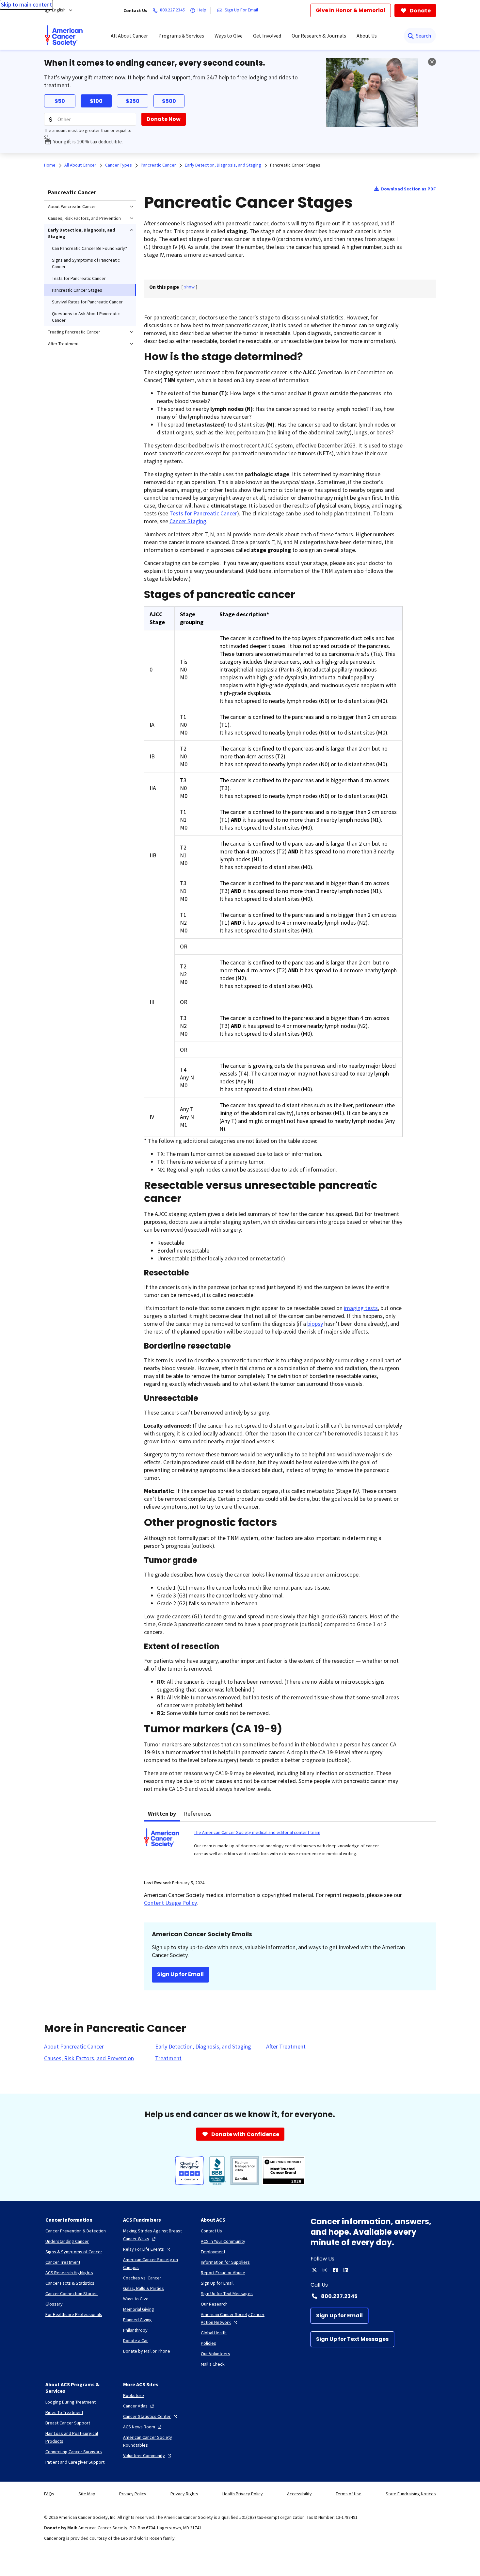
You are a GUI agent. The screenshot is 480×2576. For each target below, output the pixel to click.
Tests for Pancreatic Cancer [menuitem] (79, 278)
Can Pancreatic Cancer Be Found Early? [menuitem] (89, 248)
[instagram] (325, 2270)
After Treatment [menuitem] (63, 344)
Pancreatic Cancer (72, 192)
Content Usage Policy (170, 1903)
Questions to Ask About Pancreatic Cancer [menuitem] (86, 317)
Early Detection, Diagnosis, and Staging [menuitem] (82, 233)
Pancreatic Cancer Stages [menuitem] (77, 290)
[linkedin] (346, 2270)
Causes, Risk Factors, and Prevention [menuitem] (84, 218)
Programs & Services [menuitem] (181, 36)
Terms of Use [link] (349, 2494)
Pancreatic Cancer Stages (295, 165)
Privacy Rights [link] (184, 2494)
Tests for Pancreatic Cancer (203, 513)
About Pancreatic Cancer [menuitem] (72, 206)
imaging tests (361, 1308)
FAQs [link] (49, 2494)
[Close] (432, 62)
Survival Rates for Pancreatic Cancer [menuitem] (87, 302)
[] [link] (189, 287)
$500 (169, 101)
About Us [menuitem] (367, 36)
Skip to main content (26, 4)
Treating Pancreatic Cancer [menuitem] (74, 332)
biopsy (315, 1324)
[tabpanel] (290, 1847)
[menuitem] (64, 36)
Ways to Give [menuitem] (229, 36)
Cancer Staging (188, 521)
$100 (96, 101)
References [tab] (198, 1814)
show (189, 287)
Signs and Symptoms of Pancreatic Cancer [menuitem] (86, 263)
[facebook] (335, 2270)
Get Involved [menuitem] (267, 36)
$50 (60, 101)
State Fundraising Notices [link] (411, 2494)
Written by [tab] (162, 1814)
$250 (133, 101)
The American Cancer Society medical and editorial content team (257, 1832)
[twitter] (314, 2270)
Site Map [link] (87, 2494)
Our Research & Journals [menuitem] (319, 36)
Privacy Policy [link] (133, 2494)
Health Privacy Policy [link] (243, 2494)
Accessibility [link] (299, 2494)
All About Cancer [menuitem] (129, 36)
